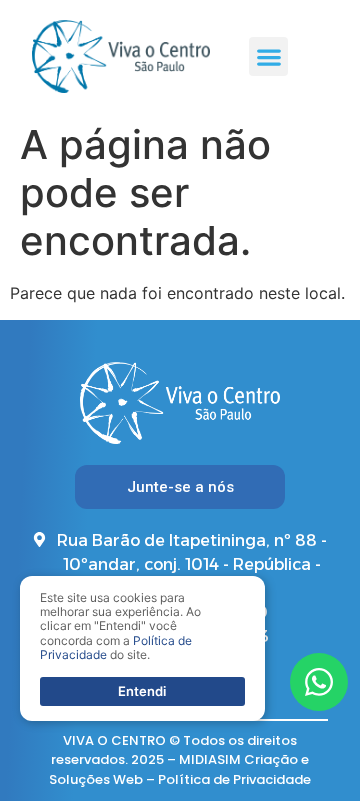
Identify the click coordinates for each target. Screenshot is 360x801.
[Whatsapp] (319, 682)
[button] (268, 56)
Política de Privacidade (234, 779)
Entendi (142, 691)
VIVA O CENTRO (114, 740)
